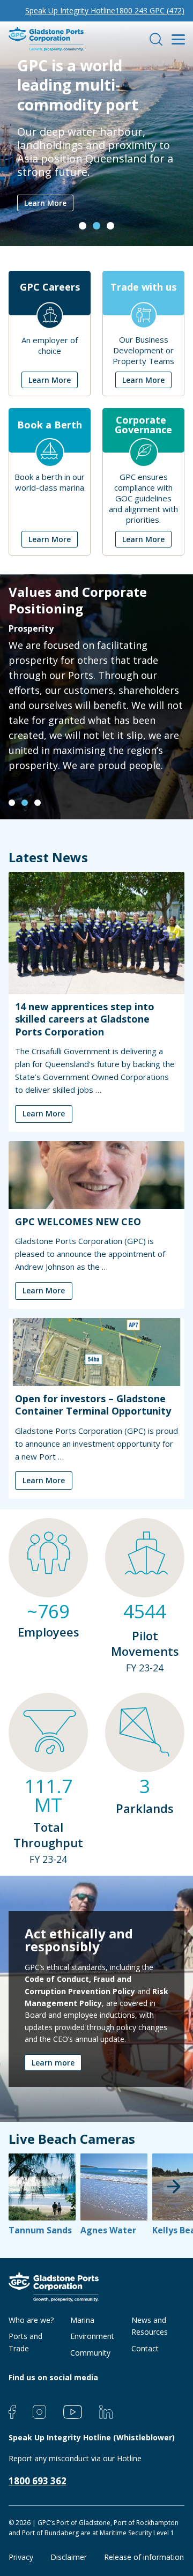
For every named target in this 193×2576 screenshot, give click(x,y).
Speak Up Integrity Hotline (70, 10)
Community (90, 2353)
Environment (92, 2336)
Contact (145, 2348)
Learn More (45, 203)
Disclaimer (69, 2557)
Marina (82, 2320)
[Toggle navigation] (178, 39)
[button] (83, 226)
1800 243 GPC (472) (150, 10)
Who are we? (31, 2320)
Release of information (144, 2557)
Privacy (21, 2557)
